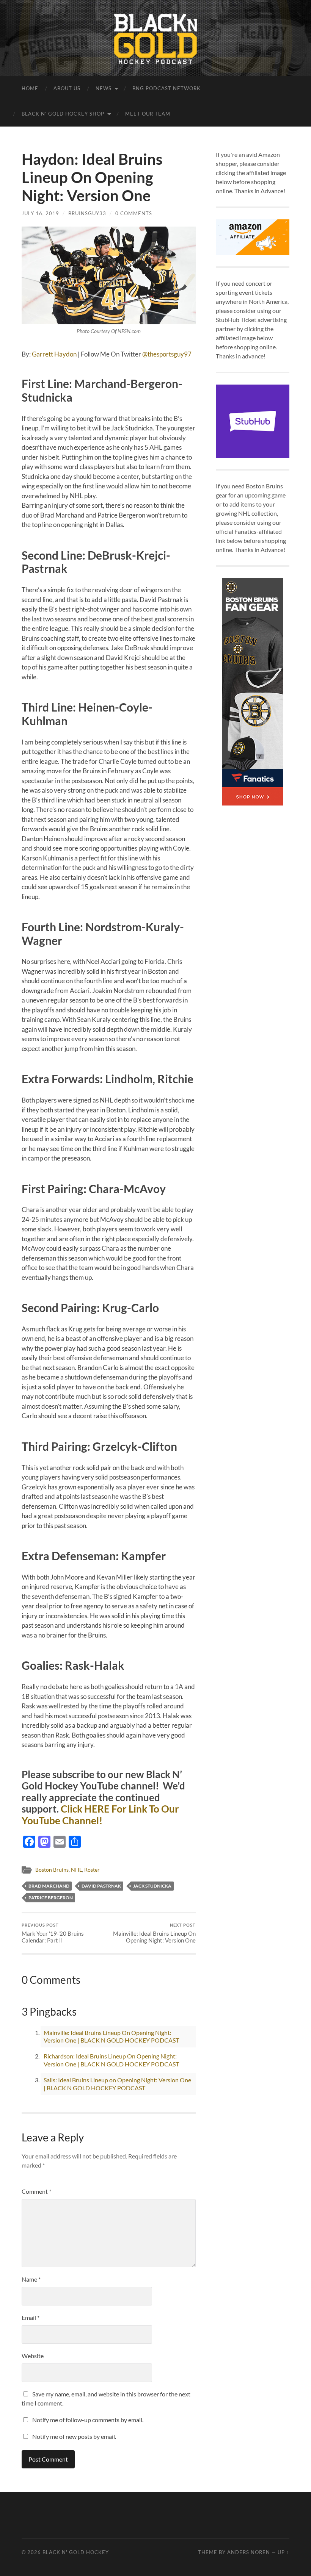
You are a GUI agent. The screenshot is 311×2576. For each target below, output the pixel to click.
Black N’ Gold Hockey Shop (63, 114)
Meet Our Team (148, 114)
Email (31, 2317)
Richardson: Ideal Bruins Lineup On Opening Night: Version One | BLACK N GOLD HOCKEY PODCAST (111, 2060)
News (104, 88)
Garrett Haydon (54, 354)
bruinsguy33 (87, 213)
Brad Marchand (49, 1886)
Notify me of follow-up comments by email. (88, 2420)
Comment (36, 2191)
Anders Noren (249, 2552)
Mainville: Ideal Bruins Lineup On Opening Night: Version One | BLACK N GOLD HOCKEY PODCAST (111, 2036)
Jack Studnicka (152, 1886)
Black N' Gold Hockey (76, 2552)
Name (31, 2279)
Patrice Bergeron (51, 1898)
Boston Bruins (52, 1870)
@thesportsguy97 (167, 354)
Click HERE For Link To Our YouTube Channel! (100, 1815)
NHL (76, 1870)
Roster (92, 1870)
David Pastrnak (101, 1886)
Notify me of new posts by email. (74, 2436)
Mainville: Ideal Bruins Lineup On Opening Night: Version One (154, 1933)
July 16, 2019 (40, 213)
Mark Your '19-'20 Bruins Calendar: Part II (53, 1933)
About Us (67, 88)
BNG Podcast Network (166, 88)
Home (30, 88)
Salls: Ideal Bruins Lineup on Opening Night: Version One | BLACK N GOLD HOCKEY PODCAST (117, 2084)
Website (33, 2356)
